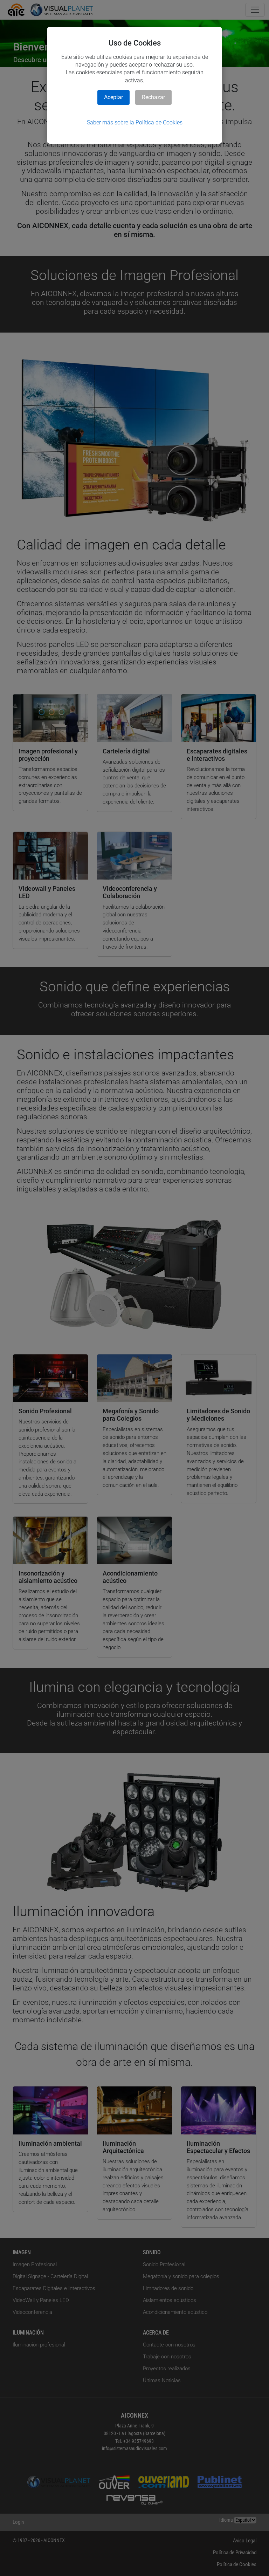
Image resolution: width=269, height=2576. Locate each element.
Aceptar (113, 97)
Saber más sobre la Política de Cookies (135, 122)
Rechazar (153, 97)
